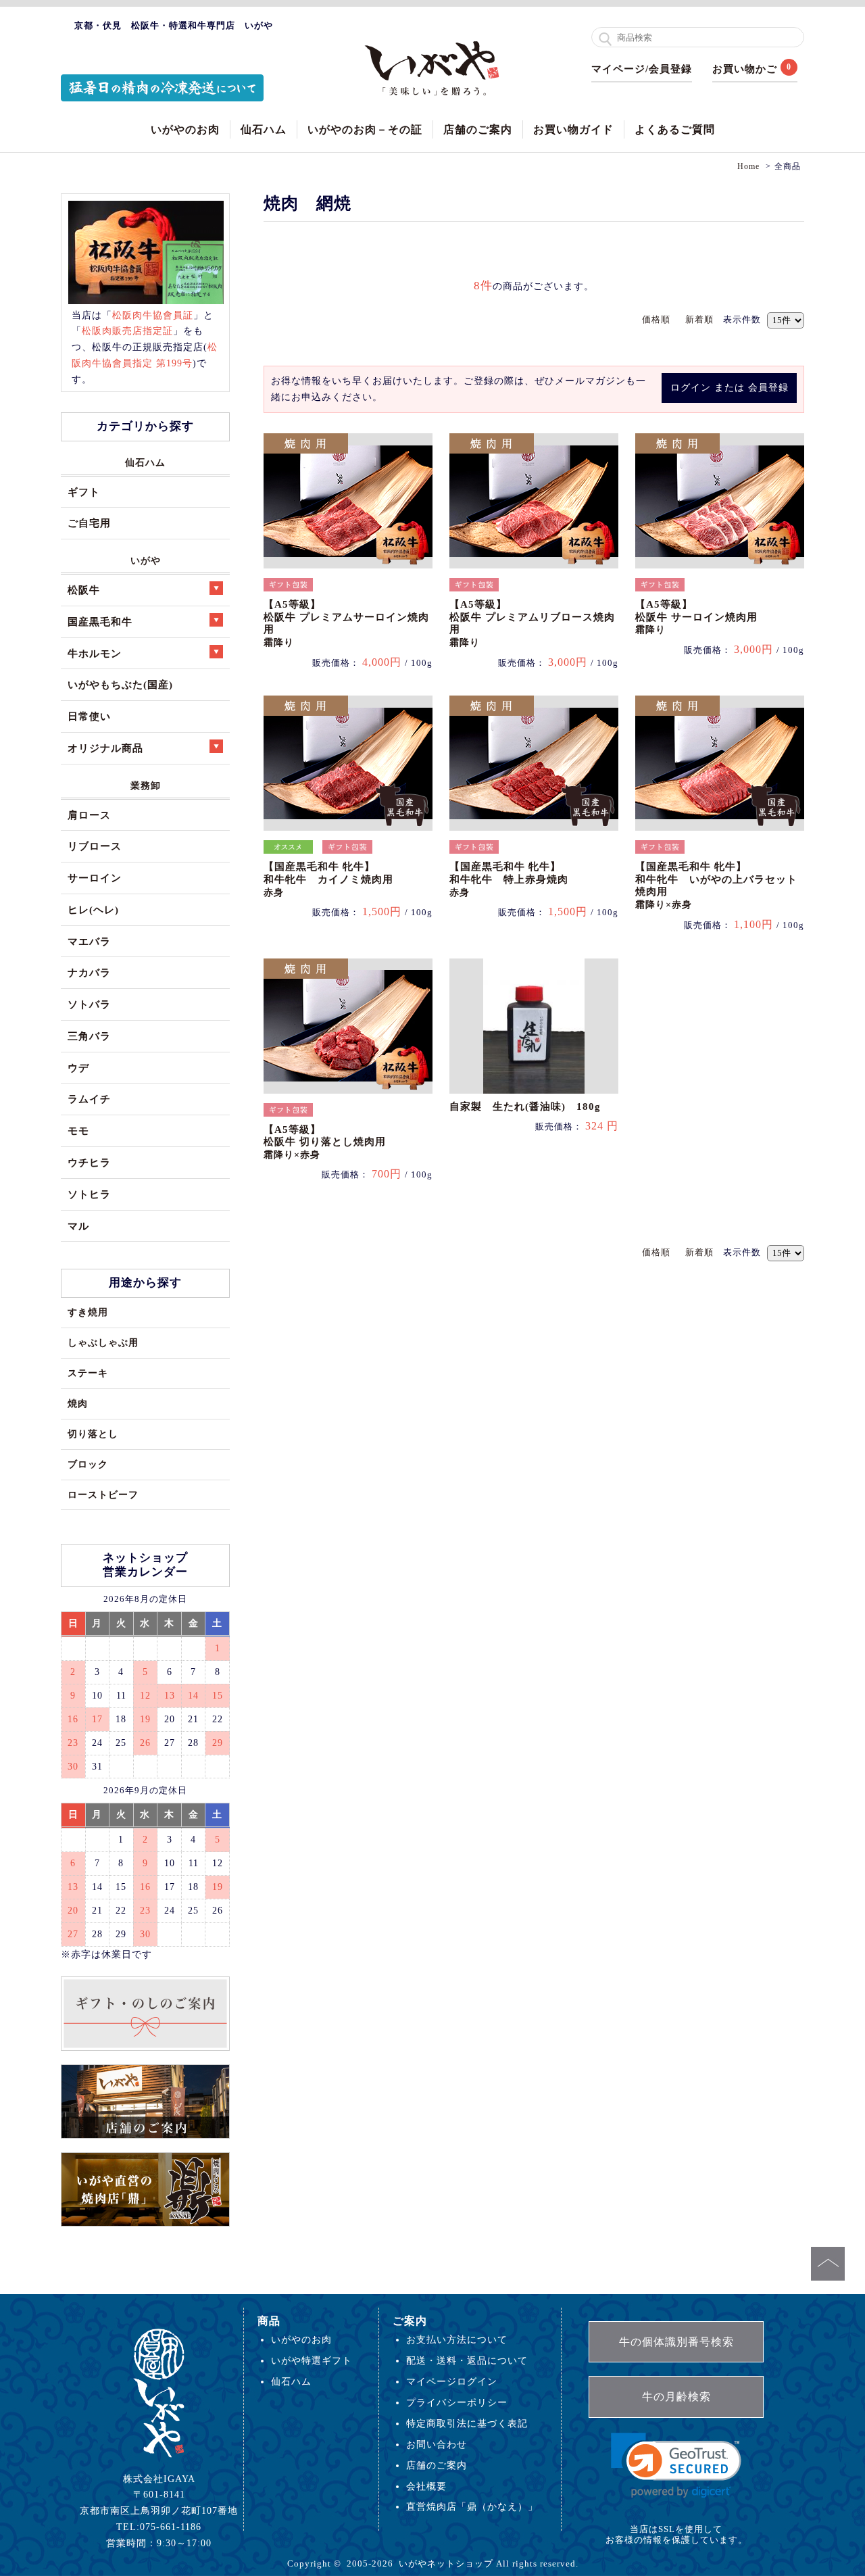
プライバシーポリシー (457, 2402)
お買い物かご (745, 69)
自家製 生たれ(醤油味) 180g (525, 1107)
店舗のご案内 (478, 129)
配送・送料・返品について (467, 2360)
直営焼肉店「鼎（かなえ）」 (472, 2506)
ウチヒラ (89, 1162)
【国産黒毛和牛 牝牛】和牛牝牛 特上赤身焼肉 (509, 879)
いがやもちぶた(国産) (120, 684)
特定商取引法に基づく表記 (467, 2423)
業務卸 (146, 785)
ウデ (78, 1068)
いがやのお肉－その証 (365, 129)
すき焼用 (88, 1312)
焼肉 (78, 1403)
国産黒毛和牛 (100, 622)
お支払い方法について (457, 2339)
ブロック (88, 1464)
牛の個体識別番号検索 (676, 2342)
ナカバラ (89, 972)
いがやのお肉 (185, 129)
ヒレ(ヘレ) (93, 909)
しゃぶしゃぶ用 (103, 1342)
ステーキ (88, 1373)
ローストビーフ (103, 1494)
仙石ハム (264, 129)
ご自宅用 (89, 523)
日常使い (89, 716)
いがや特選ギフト (312, 2360)
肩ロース (89, 815)
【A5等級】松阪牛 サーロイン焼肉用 (696, 617)
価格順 (656, 319)
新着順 (699, 319)
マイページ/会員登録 (642, 69)
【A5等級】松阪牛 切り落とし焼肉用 (325, 1142)
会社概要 (426, 2486)
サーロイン (95, 878)
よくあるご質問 (675, 129)
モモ (78, 1131)
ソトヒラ (89, 1194)
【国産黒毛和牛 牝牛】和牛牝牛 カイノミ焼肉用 (328, 879)
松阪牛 (84, 590)
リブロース (95, 846)
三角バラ (89, 1036)
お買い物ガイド (573, 129)
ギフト (84, 492)
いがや (146, 560)
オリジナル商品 (105, 748)
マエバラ (89, 941)
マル (78, 1226)
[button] (676, 2465)
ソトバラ (89, 1004)
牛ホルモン (95, 653)
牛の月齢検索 (676, 2397)
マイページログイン (452, 2381)
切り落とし (93, 1434)
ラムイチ (89, 1099)
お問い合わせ (437, 2444)
